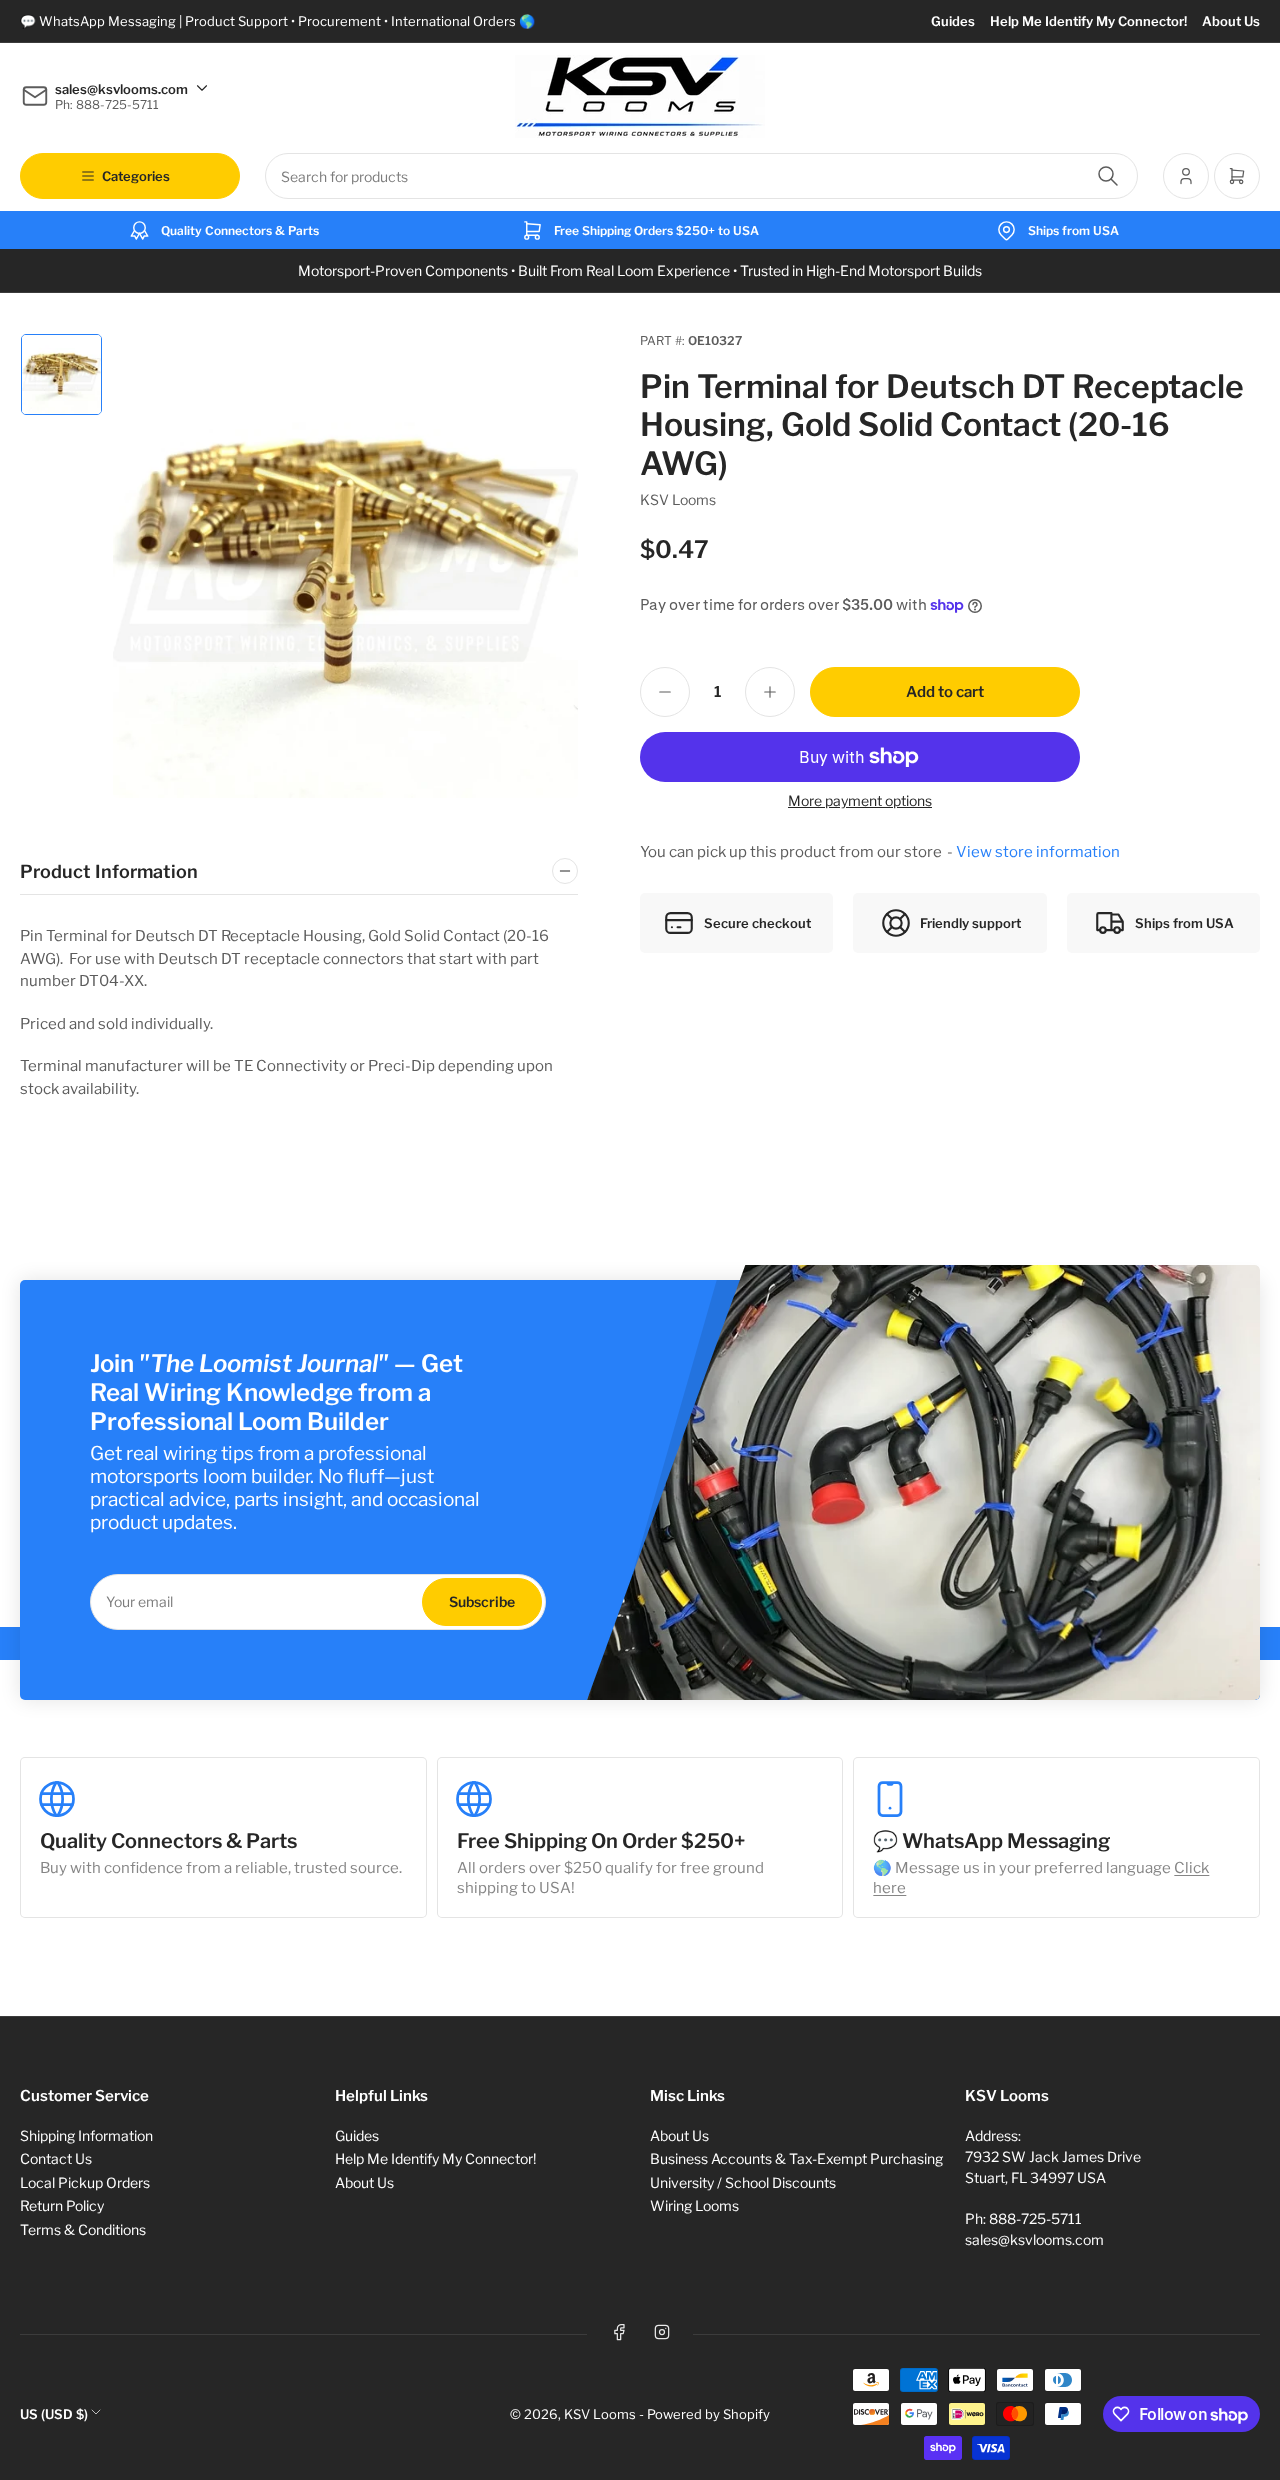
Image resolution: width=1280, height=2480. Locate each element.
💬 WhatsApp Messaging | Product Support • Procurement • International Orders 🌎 (277, 21)
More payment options (860, 800)
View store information (1038, 852)
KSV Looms (678, 499)
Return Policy (62, 2205)
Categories (136, 176)
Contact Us (56, 2158)
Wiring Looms (694, 2205)
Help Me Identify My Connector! (1088, 21)
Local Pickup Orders (85, 2182)
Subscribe (482, 1601)
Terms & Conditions (83, 2229)
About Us (1231, 21)
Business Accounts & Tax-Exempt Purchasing (796, 2158)
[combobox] (701, 176)
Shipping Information (86, 2135)
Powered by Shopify (708, 2414)
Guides (953, 21)
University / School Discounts (743, 2182)
